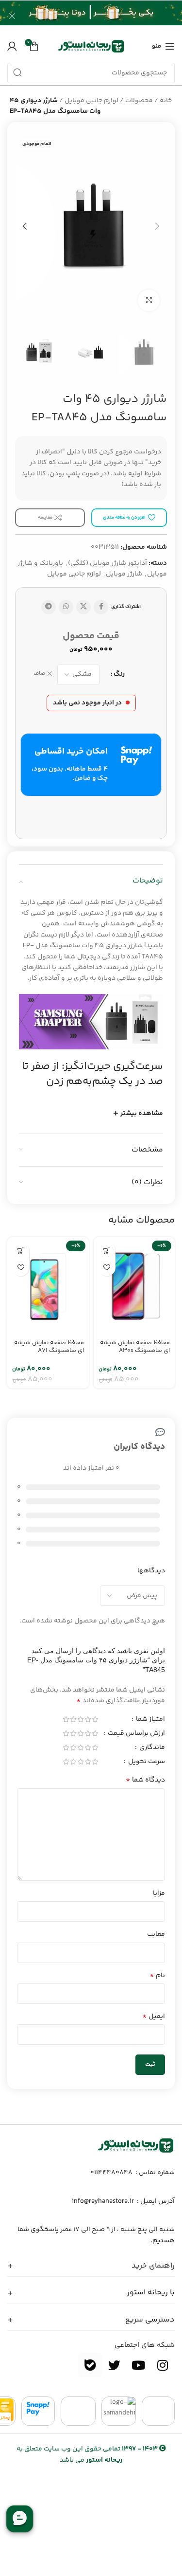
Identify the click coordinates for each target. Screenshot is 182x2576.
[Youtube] (138, 2365)
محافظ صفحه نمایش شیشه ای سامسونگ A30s (135, 1346)
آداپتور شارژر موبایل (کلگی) (108, 563)
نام (157, 1976)
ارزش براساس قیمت (136, 1734)
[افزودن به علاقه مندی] (107, 1268)
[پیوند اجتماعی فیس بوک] (101, 607)
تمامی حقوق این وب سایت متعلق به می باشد (87, 2454)
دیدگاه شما (145, 1780)
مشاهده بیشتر (142, 1114)
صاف (39, 674)
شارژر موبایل (124, 574)
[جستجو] (17, 73)
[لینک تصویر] (136, 2146)
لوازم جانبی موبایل (91, 101)
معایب (156, 1934)
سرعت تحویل (146, 1763)
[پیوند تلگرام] (49, 607)
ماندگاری (151, 1748)
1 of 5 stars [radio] (95, 1719)
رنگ (119, 674)
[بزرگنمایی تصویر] (149, 300)
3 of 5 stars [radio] (80, 1719)
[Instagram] (163, 2365)
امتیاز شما (150, 1720)
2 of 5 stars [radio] (88, 1719)
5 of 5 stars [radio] (66, 1719)
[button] (107, 1251)
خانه (166, 101)
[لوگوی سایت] (91, 46)
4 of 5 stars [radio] (73, 1719)
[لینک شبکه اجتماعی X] (83, 607)
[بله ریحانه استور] (90, 2365)
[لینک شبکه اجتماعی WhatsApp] (66, 607)
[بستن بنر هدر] (12, 16)
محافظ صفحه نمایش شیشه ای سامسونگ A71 (49, 1346)
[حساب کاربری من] (12, 46)
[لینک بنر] (106, 16)
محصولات (139, 101)
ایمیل (154, 2017)
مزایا (159, 1893)
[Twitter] (114, 2365)
